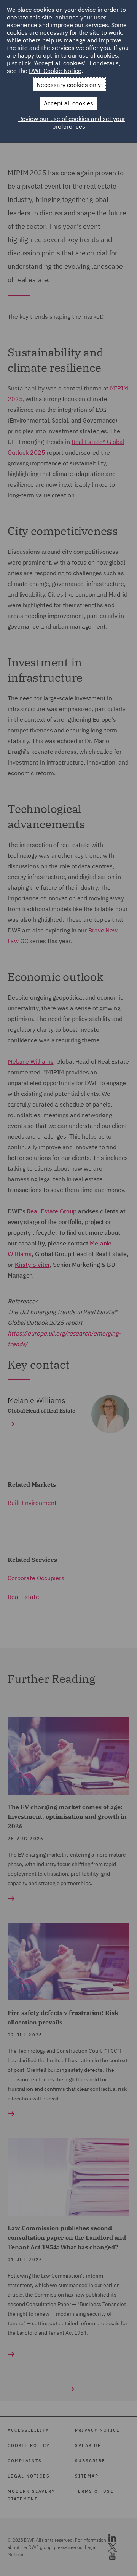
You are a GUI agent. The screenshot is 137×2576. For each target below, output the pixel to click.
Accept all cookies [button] (68, 103)
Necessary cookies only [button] (69, 85)
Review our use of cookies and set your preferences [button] (72, 123)
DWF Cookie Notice (55, 71)
